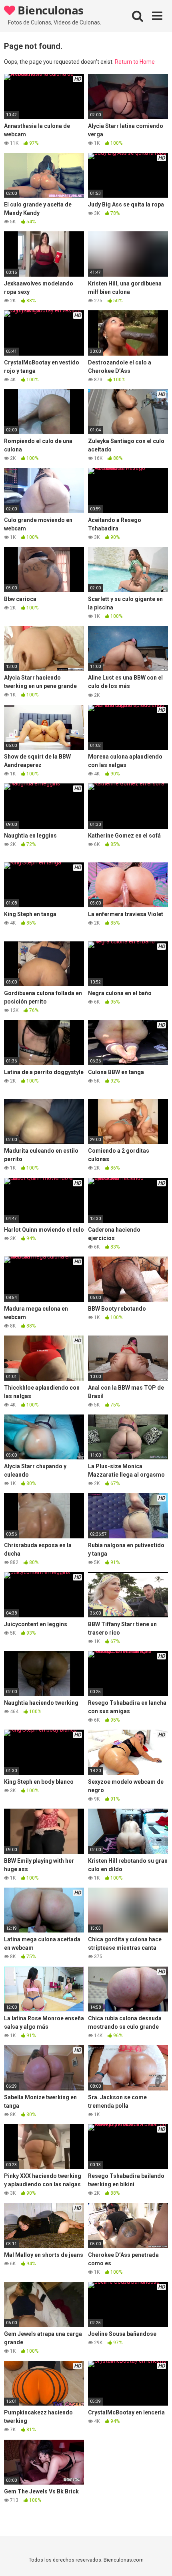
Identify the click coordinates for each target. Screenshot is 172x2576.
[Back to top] (157, 2560)
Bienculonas (49, 10)
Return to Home (135, 62)
